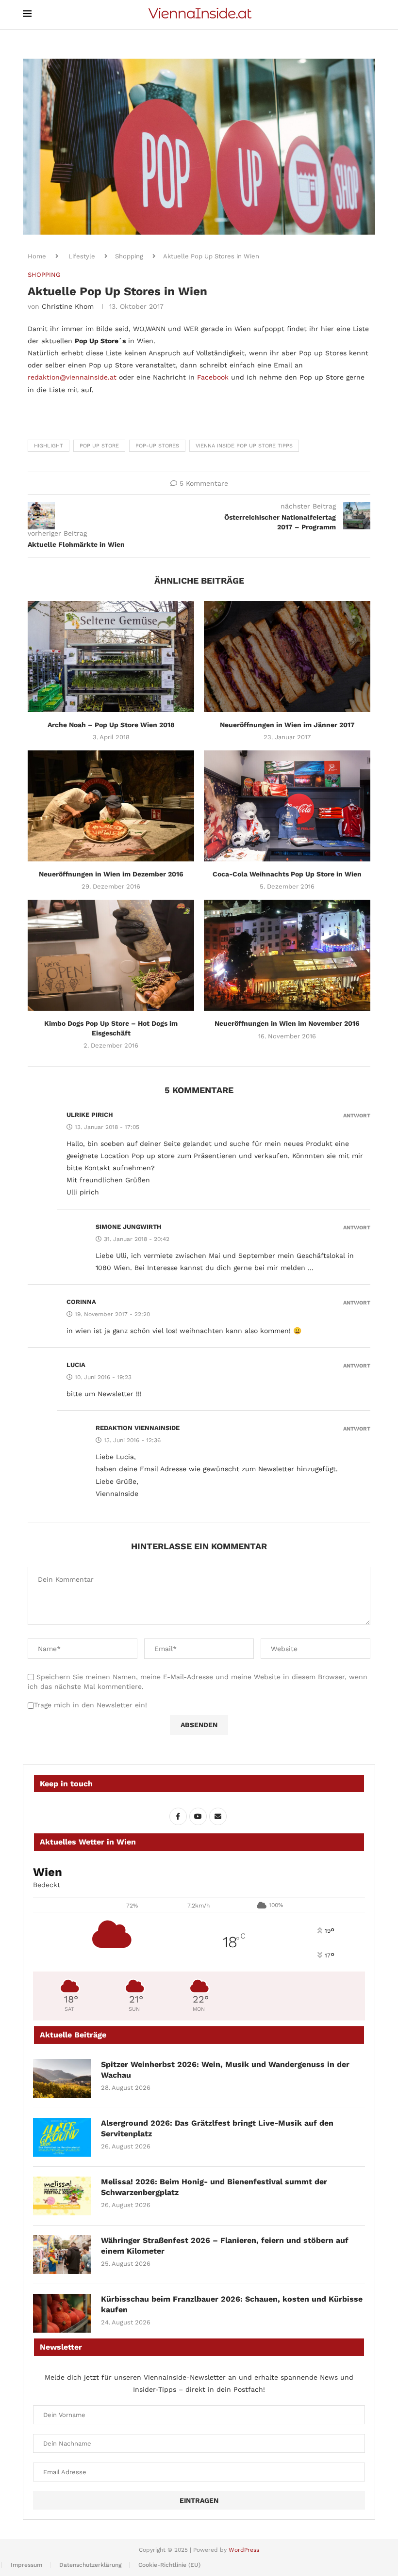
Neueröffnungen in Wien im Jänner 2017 (287, 725)
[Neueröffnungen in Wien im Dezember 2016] (111, 806)
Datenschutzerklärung (90, 2565)
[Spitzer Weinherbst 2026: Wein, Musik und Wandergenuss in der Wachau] (62, 2079)
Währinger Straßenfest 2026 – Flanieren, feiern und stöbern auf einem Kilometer (225, 2246)
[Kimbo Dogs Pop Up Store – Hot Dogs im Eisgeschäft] (111, 955)
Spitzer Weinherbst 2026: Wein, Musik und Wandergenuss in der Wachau (225, 2070)
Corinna (81, 1302)
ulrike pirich (90, 1115)
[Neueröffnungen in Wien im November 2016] (287, 955)
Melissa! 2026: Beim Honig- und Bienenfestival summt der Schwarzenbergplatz (214, 2187)
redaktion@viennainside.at (72, 377)
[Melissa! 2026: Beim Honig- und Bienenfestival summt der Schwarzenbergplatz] (62, 2196)
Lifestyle (82, 256)
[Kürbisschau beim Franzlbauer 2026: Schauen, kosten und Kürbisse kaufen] (62, 2313)
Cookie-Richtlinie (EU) (169, 2565)
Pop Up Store (99, 446)
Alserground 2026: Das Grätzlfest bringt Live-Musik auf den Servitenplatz (217, 2128)
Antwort (357, 1116)
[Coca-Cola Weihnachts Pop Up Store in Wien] (287, 806)
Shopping (129, 256)
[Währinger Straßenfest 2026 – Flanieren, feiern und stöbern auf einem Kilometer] (62, 2255)
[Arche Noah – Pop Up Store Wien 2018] (111, 657)
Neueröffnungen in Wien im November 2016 (287, 1023)
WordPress (244, 2550)
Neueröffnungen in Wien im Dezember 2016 (111, 874)
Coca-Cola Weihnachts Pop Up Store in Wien (287, 874)
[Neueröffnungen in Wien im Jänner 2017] (287, 657)
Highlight (49, 446)
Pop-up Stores (157, 446)
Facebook (213, 377)
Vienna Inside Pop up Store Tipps (244, 446)
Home (37, 256)
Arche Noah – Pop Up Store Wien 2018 (111, 725)
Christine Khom (68, 306)
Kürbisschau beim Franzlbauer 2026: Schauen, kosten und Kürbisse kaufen (232, 2304)
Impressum (26, 2565)
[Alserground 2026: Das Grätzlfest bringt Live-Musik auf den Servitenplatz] (62, 2137)
